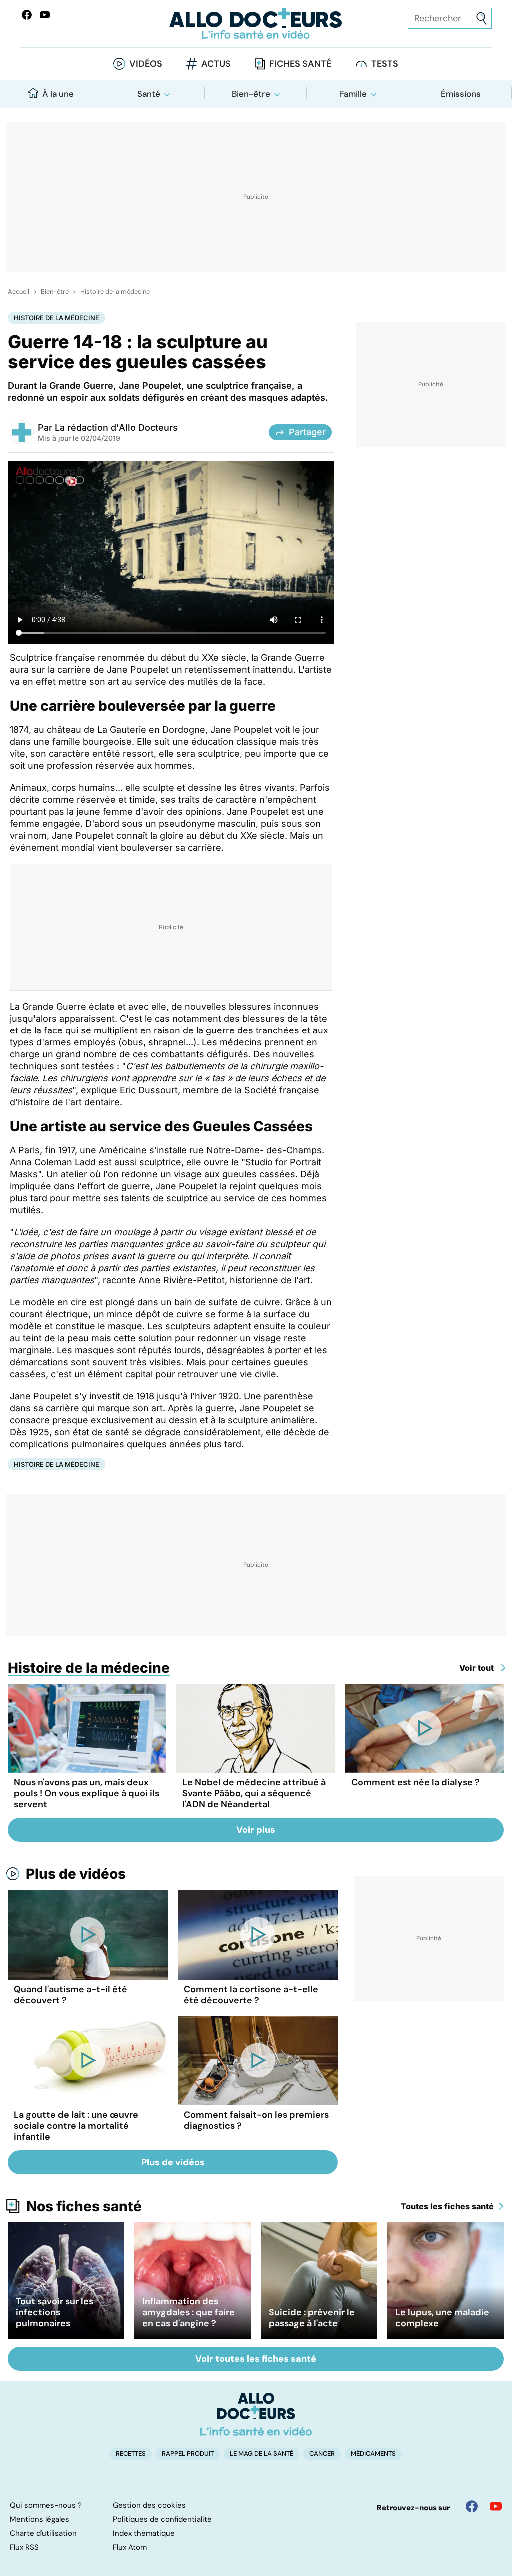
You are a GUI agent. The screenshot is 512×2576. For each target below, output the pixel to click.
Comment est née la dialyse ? (416, 1782)
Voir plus (256, 1830)
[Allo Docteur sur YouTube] (496, 2506)
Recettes (131, 2453)
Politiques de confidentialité (162, 2519)
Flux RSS (24, 2547)
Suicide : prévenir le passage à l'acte (312, 2318)
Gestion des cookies (149, 2505)
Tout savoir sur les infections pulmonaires (55, 2312)
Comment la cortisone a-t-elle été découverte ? (251, 1995)
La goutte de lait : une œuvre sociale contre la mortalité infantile (76, 2126)
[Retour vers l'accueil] (256, 24)
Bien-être (251, 94)
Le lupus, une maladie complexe (442, 2318)
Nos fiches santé (84, 2206)
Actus (216, 64)
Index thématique (144, 2533)
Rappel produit (188, 2453)
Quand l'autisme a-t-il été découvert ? (71, 1995)
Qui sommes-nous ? (46, 2505)
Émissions (461, 94)
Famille (353, 94)
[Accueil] (256, 2414)
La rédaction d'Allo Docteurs (116, 427)
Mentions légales (40, 2519)
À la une (58, 94)
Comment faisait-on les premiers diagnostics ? (256, 2120)
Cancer (322, 2453)
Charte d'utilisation (43, 2533)
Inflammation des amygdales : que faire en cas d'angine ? (189, 2312)
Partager (307, 432)
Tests (385, 64)
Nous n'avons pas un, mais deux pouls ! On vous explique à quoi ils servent (87, 1793)
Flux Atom (130, 2547)
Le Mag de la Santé (262, 2453)
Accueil (19, 292)
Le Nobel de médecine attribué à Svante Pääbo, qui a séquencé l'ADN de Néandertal (254, 1793)
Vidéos (146, 64)
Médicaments (373, 2453)
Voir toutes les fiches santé (256, 2359)
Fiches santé (300, 64)
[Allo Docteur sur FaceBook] (27, 15)
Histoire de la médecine (115, 292)
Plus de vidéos (76, 1874)
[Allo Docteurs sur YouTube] (45, 15)
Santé (149, 94)
